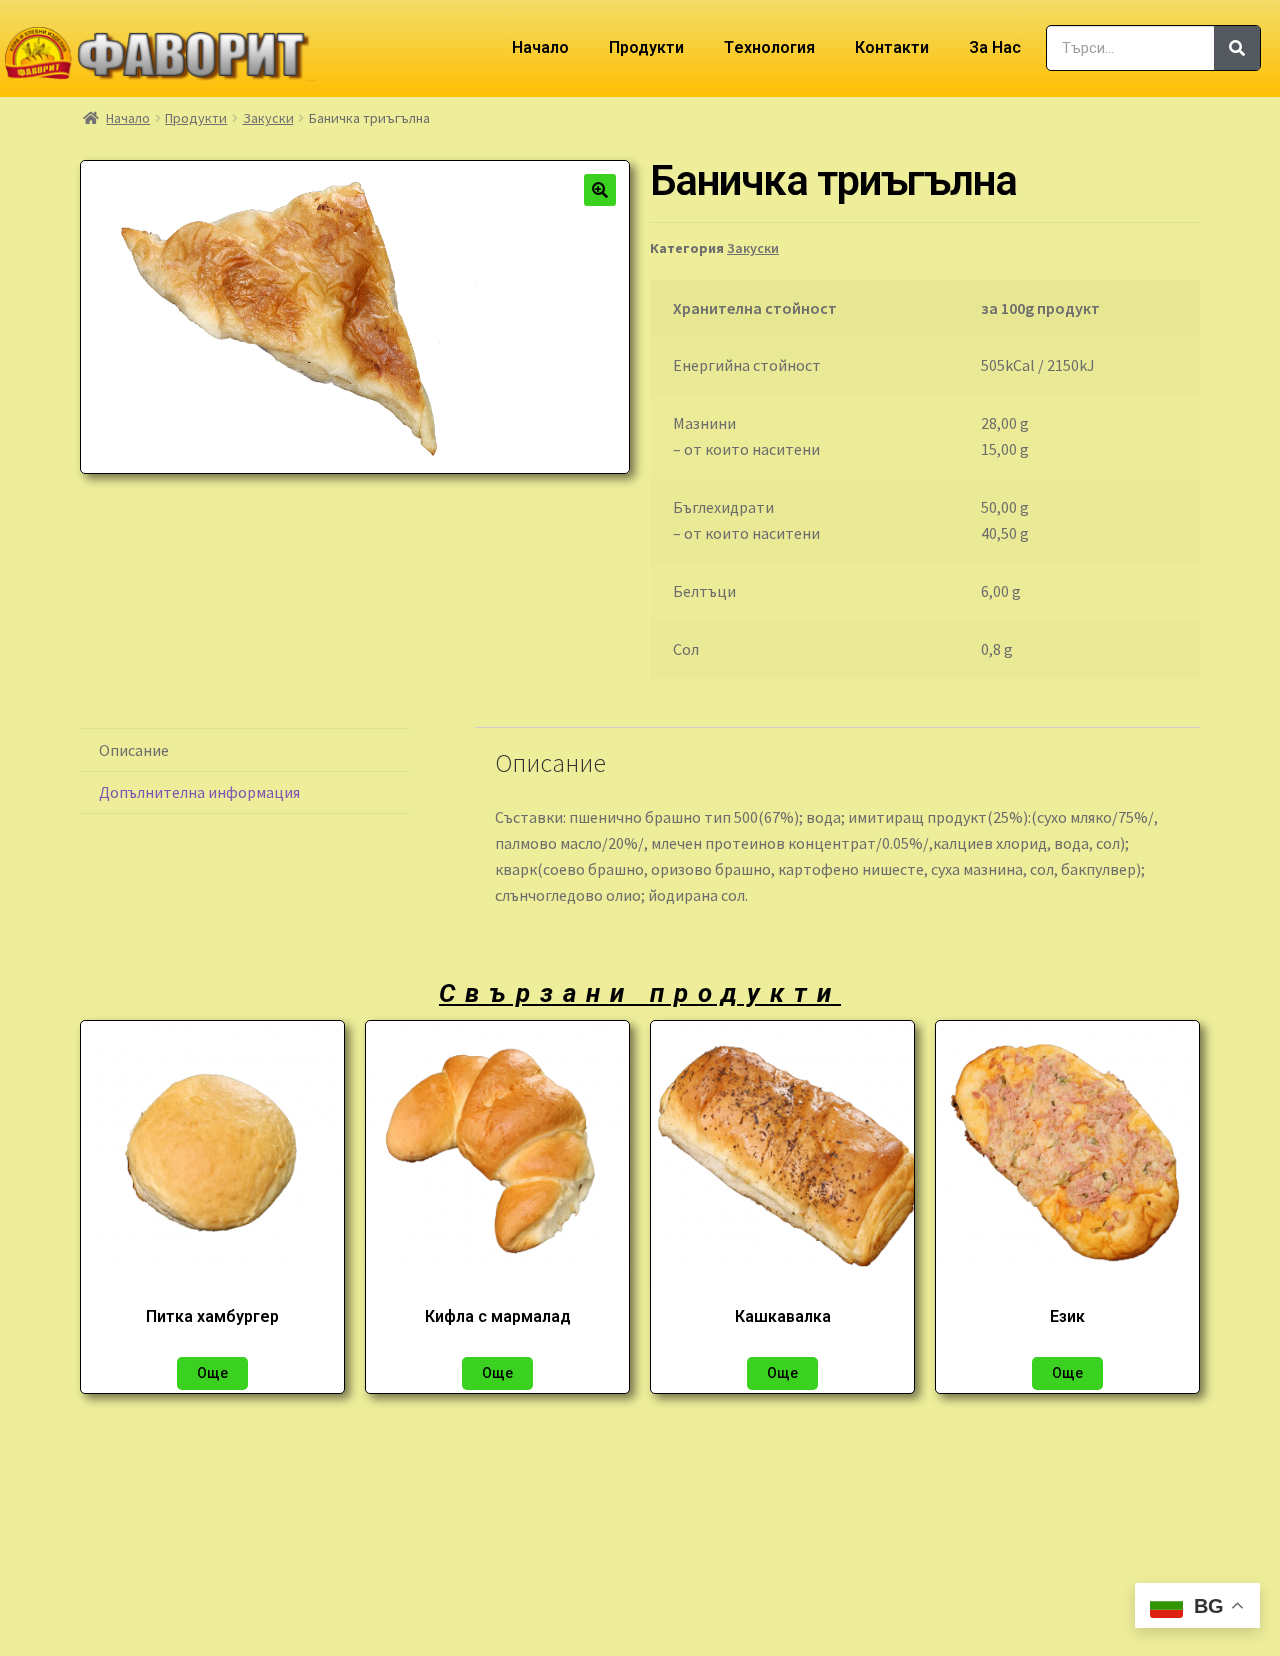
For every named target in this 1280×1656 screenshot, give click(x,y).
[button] (600, 190)
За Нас (995, 47)
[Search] (1237, 48)
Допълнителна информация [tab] (199, 792)
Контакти (892, 47)
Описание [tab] (134, 750)
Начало (540, 47)
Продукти (646, 47)
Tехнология (769, 47)
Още (212, 1373)
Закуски (268, 118)
